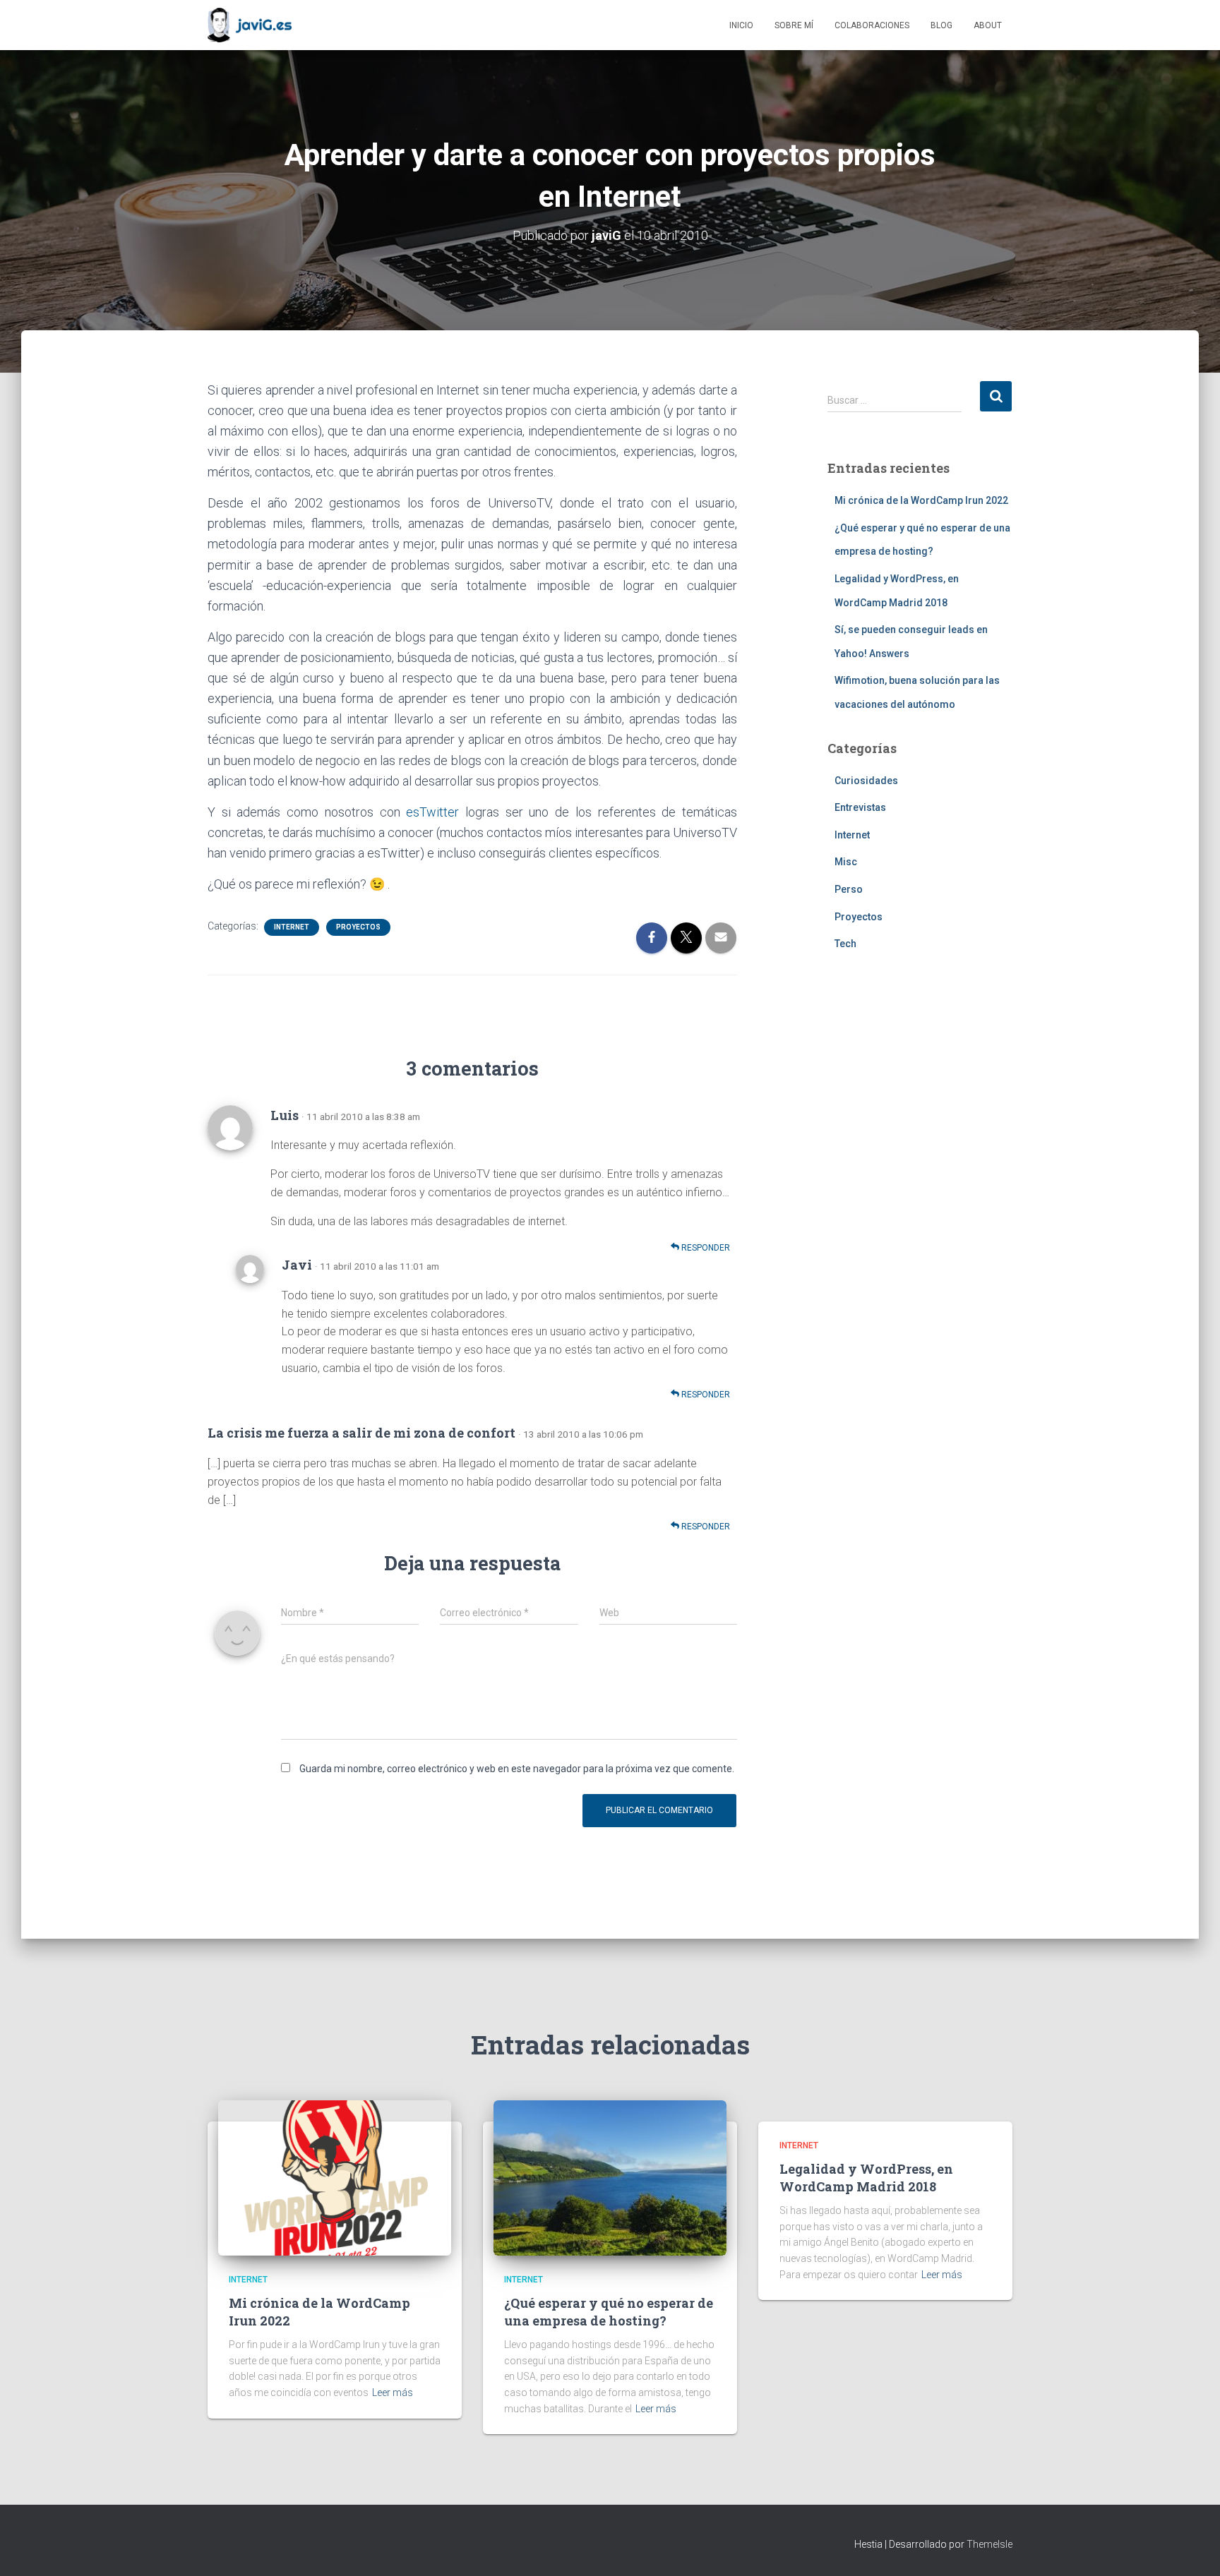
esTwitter (432, 812)
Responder (705, 1248)
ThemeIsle (989, 2544)
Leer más (393, 2393)
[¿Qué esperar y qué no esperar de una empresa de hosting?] (610, 2177)
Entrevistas (860, 807)
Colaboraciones (872, 25)
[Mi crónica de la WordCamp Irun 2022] (335, 2177)
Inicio (741, 25)
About (988, 25)
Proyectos (358, 927)
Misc (846, 862)
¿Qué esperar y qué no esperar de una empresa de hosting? (609, 2312)
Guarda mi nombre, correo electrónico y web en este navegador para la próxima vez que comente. (517, 1769)
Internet (292, 927)
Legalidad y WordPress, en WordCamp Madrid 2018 (866, 2178)
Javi (297, 1265)
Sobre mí (794, 25)
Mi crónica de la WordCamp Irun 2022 (921, 500)
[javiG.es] (250, 25)
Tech (845, 944)
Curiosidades (866, 781)
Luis (285, 1115)
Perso (849, 889)
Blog (941, 25)
